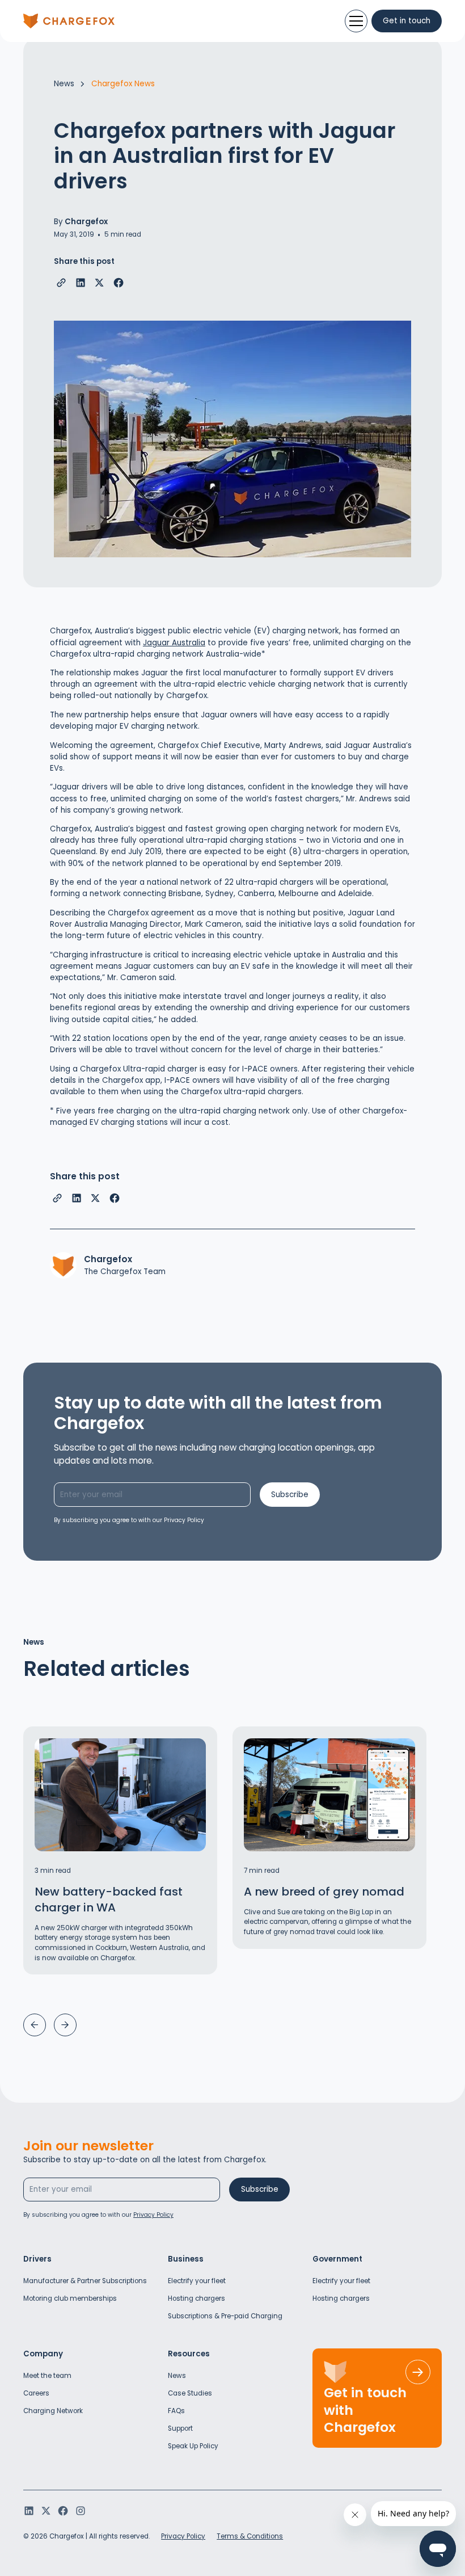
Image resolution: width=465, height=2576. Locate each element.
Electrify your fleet (197, 2281)
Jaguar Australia (174, 643)
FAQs (176, 2411)
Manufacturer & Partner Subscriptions (85, 2281)
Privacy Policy (183, 2536)
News (177, 2376)
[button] (35, 2025)
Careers (36, 2393)
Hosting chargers (196, 2298)
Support (180, 2428)
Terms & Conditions (250, 2536)
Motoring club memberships (70, 2298)
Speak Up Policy (193, 2446)
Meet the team (47, 2376)
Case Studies (190, 2393)
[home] (69, 21)
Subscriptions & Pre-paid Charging (225, 2316)
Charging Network (53, 2411)
